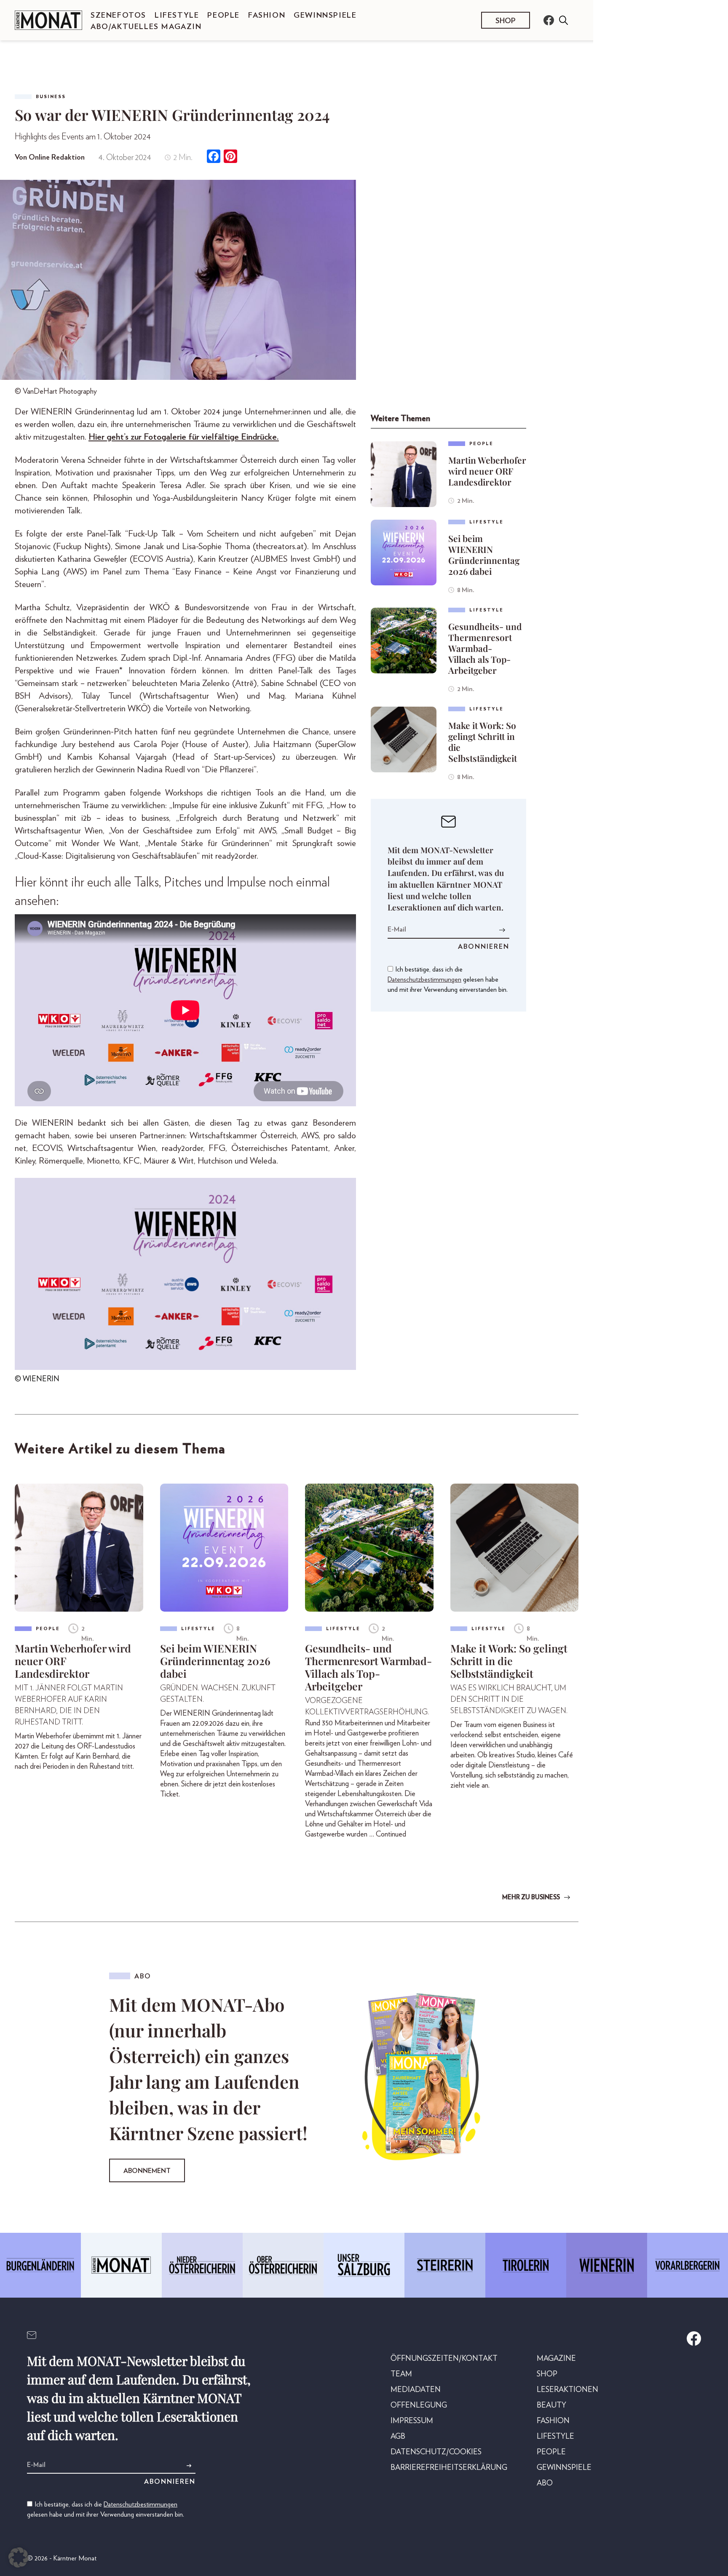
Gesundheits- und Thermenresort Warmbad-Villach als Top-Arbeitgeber (485, 648)
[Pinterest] (230, 157)
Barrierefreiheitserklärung (449, 2468)
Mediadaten (416, 2390)
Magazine (556, 2359)
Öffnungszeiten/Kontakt (444, 2359)
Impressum (412, 2421)
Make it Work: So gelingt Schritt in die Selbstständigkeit (483, 742)
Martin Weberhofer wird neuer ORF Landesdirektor (487, 471)
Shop (506, 21)
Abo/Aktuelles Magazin (146, 27)
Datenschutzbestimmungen (424, 980)
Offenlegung (419, 2405)
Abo (545, 2483)
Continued (391, 1834)
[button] (19, 2557)
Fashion (267, 16)
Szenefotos (118, 16)
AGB (398, 2437)
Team (401, 2374)
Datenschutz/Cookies (436, 2452)
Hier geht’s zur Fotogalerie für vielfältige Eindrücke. (184, 437)
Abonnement (147, 2171)
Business (51, 97)
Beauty (551, 2405)
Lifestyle (177, 16)
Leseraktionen (567, 2390)
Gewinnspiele (325, 16)
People (223, 16)
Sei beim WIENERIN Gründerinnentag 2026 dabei (484, 555)
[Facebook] (214, 157)
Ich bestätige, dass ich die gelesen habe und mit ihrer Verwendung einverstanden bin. (448, 980)
